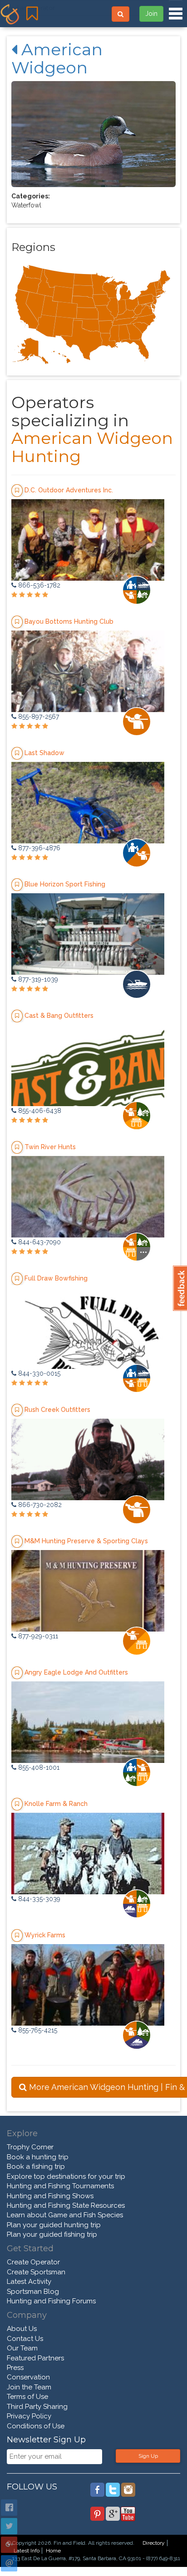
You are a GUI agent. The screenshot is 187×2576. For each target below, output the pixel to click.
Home (53, 2551)
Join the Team (29, 2387)
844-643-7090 (39, 1242)
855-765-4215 (37, 2030)
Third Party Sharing (37, 2407)
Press (15, 2368)
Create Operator (33, 2262)
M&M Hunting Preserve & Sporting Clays (86, 1541)
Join (151, 14)
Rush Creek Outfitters (57, 1409)
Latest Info (27, 2551)
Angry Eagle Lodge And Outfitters (76, 1672)
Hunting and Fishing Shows (50, 2196)
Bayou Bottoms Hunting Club (69, 621)
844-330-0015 (38, 1373)
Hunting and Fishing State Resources (66, 2205)
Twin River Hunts (50, 1146)
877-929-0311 (37, 1636)
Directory (154, 2543)
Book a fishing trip (36, 2167)
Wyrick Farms (45, 1935)
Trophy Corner (30, 2147)
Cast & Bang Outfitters (59, 1015)
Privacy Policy (29, 2416)
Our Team (22, 2348)
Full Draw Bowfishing (56, 1278)
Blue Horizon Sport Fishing (65, 884)
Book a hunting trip (38, 2157)
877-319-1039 (37, 979)
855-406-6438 (39, 1111)
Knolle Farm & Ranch (56, 1803)
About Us (22, 2329)
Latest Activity (29, 2282)
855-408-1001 (38, 1767)
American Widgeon (57, 58)
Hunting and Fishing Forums (51, 2301)
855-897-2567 (38, 717)
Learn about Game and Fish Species (65, 2215)
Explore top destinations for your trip (66, 2176)
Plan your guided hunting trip (54, 2225)
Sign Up (148, 2456)
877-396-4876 (38, 848)
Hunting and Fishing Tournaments (60, 2186)
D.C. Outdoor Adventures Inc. (69, 490)
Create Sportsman (36, 2272)
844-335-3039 (38, 1899)
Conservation (28, 2377)
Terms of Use (27, 2397)
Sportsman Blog (33, 2292)
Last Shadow (44, 752)
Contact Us (25, 2339)
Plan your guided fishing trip (52, 2234)
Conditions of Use (36, 2426)
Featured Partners (35, 2358)
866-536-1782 (38, 585)
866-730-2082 (39, 1505)
